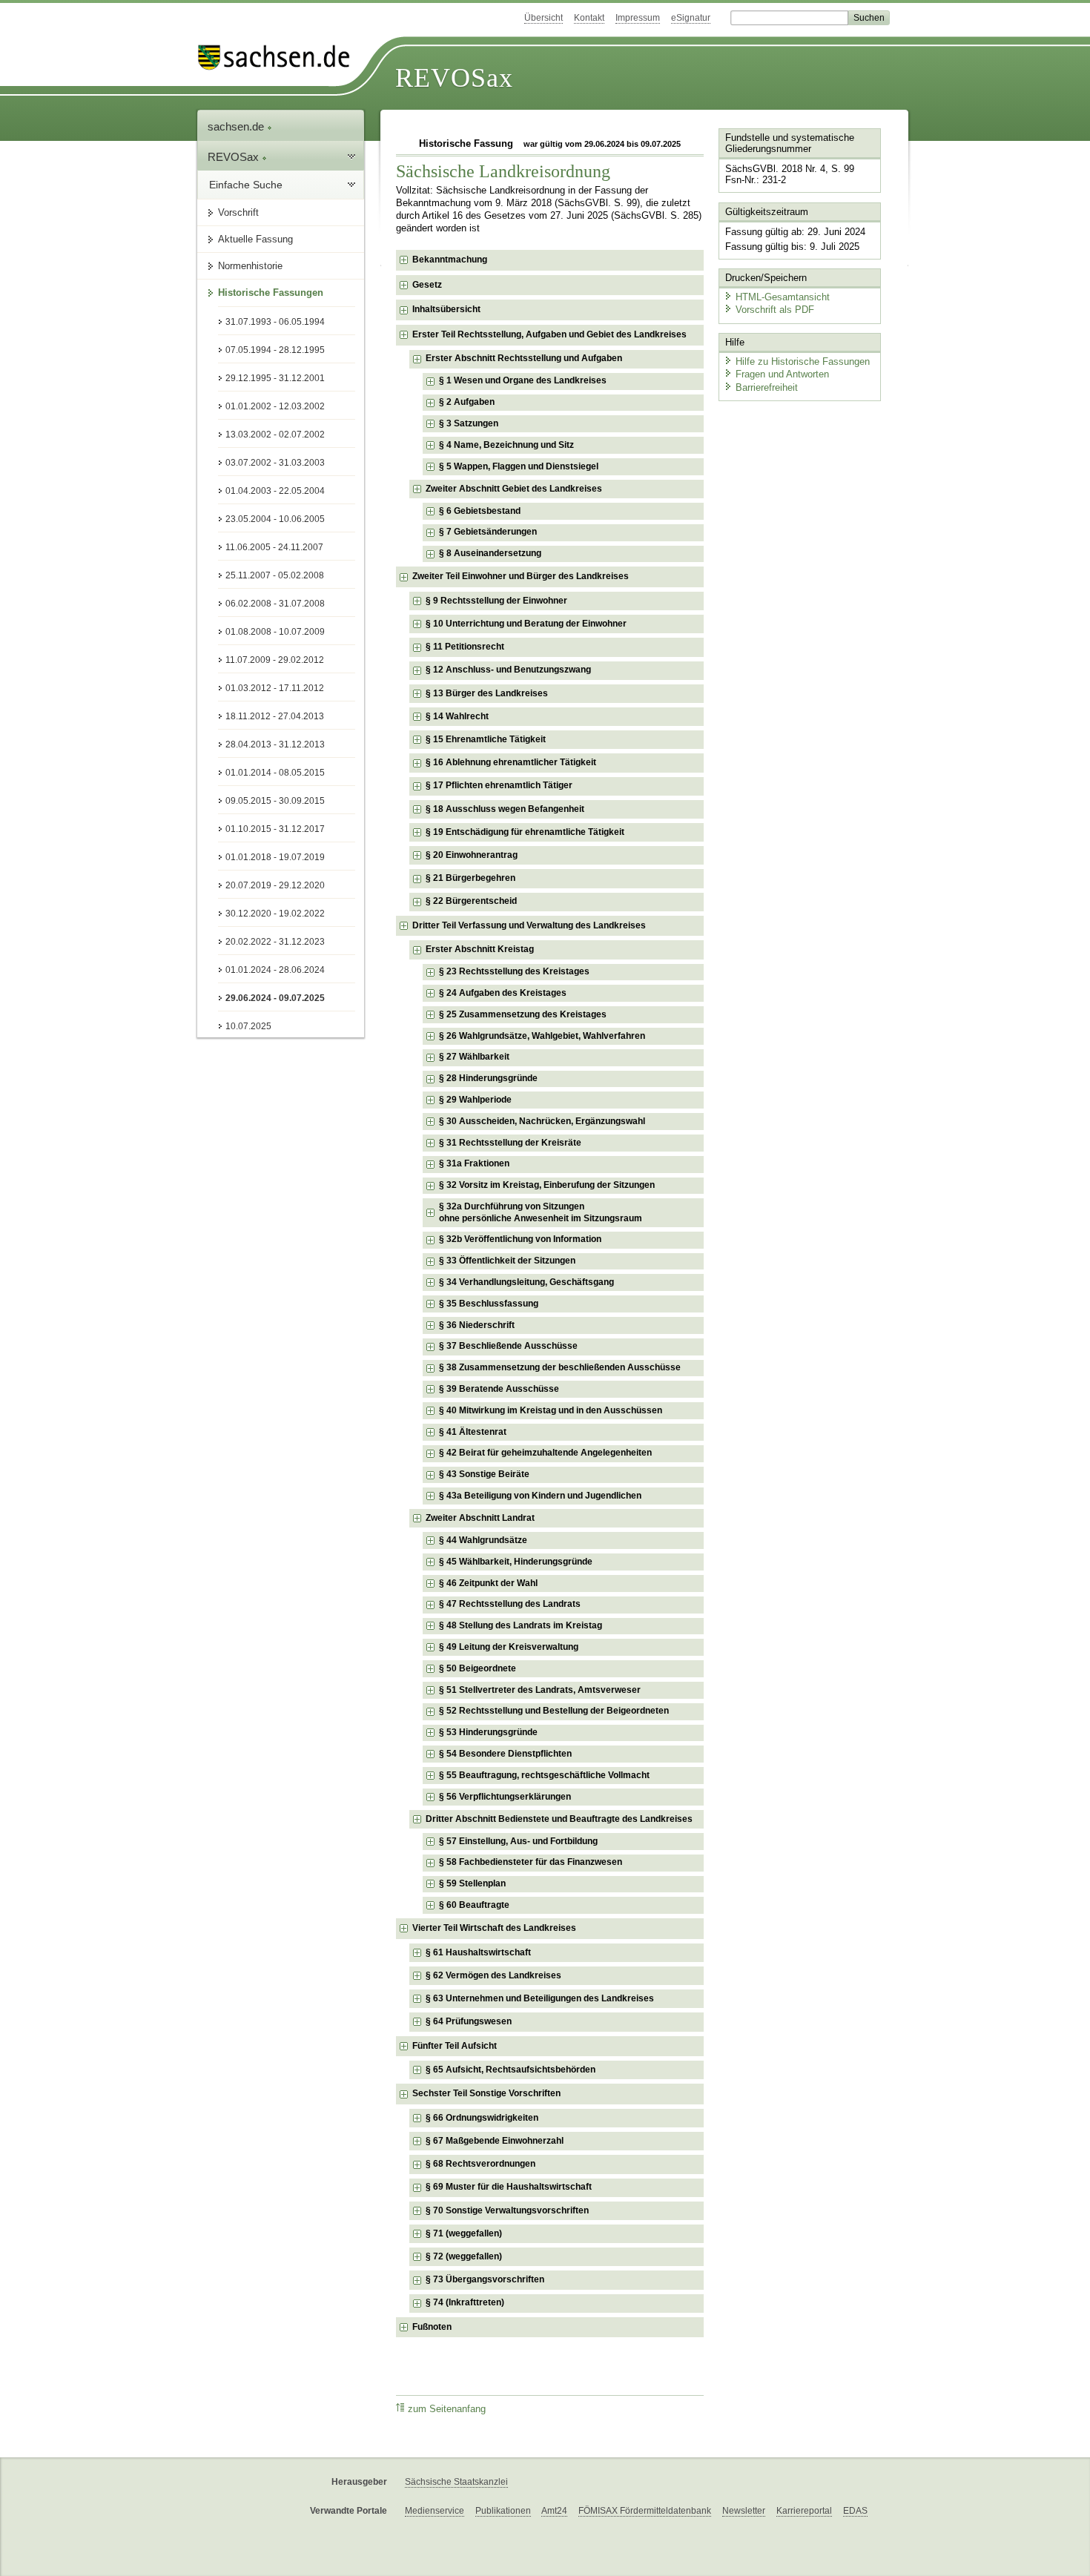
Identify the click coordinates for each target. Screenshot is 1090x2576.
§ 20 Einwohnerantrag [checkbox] (472, 855)
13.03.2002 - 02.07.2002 (275, 435)
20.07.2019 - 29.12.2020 (275, 885)
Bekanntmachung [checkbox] (450, 260)
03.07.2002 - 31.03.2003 (275, 463)
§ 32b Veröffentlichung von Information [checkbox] (520, 1239)
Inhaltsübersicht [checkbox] (446, 309)
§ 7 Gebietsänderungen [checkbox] (488, 532)
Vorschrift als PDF (775, 310)
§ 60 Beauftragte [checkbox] (474, 1905)
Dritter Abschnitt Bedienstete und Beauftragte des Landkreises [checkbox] (559, 1819)
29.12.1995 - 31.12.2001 (275, 378)
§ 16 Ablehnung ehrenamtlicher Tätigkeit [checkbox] (511, 762)
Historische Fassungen (271, 293)
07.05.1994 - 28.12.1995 (275, 350)
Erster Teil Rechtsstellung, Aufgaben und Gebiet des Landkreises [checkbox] (549, 334)
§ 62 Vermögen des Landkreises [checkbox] (493, 1975)
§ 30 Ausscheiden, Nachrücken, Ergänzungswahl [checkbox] (542, 1121)
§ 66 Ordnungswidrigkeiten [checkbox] (482, 2118)
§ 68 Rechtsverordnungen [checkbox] (480, 2164)
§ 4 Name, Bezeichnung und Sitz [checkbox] (506, 445)
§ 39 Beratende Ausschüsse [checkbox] (499, 1389)
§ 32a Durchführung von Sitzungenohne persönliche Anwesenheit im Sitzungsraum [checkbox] (541, 1212)
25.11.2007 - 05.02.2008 (275, 575)
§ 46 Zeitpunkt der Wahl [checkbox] (488, 1583)
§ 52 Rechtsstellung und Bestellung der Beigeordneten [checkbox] (554, 1711)
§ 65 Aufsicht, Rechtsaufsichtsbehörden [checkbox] (511, 2070)
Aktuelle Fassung (255, 239)
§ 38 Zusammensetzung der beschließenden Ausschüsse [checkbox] (560, 1367)
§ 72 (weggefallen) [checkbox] (464, 2256)
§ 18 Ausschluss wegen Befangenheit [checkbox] (505, 809)
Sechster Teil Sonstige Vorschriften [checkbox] (486, 2093)
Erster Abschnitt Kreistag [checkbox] (480, 949)
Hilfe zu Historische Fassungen (803, 361)
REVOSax (454, 78)
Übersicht (544, 18)
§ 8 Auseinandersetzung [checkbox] (490, 553)
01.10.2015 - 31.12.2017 (275, 829)
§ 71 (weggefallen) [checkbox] (464, 2233)
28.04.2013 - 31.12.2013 (275, 744)
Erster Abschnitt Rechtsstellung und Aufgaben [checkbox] (524, 358)
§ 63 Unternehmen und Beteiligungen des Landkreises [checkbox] (540, 1998)
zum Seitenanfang (447, 2409)
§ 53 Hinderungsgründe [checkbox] (488, 1732)
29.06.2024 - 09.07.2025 (275, 998)
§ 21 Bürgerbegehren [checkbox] (470, 878)
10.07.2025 (248, 1026)
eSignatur (691, 18)
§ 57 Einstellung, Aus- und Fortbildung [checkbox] (518, 1841)
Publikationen (503, 2511)
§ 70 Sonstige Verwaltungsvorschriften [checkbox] (507, 2210)
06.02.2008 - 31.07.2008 (275, 604)
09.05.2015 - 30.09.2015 (275, 801)
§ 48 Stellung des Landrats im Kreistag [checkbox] (521, 1625)
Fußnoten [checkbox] (432, 2327)
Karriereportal (804, 2511)
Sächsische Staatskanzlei (456, 2482)
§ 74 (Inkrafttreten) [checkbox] (465, 2302)
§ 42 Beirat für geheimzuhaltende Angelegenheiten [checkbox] (545, 1453)
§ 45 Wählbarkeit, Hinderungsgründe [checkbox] (516, 1562)
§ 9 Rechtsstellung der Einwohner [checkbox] (496, 601)
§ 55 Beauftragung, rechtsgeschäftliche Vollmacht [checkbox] (544, 1775)
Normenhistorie (250, 266)
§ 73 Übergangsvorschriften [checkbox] (485, 2279)
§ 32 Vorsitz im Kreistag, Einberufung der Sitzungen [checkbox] (547, 1185)
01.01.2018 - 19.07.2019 (275, 857)
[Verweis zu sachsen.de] (280, 57)
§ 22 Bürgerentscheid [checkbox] (471, 901)
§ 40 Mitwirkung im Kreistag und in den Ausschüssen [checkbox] (551, 1410)
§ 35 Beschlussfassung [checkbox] (489, 1304)
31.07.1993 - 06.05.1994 (275, 322)
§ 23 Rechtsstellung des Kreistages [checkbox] (514, 971)
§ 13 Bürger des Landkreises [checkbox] (487, 693)
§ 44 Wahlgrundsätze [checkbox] (483, 1540)
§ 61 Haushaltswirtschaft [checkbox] (478, 1952)
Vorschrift (238, 212)
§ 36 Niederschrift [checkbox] (477, 1325)
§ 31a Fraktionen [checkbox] (474, 1163)
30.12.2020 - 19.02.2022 (275, 914)
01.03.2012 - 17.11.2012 (275, 688)
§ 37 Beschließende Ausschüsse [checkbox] (508, 1346)
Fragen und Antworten (782, 374)
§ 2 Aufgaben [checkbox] (467, 402)
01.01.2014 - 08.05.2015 (275, 773)
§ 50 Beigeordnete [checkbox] (478, 1668)
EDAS (855, 2511)
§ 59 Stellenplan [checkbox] (472, 1883)
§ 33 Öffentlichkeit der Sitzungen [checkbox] (507, 1261)
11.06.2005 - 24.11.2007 (274, 547)
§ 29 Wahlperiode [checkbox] (475, 1100)
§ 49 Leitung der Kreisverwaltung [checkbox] (509, 1647)
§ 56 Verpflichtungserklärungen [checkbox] (505, 1797)
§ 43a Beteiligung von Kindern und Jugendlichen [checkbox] (540, 1496)
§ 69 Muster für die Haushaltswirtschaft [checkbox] (509, 2187)
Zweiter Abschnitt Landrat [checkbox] (480, 1518)
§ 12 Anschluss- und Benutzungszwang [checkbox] (508, 670)
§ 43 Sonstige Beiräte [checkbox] (484, 1474)
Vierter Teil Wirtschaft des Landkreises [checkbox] (494, 1928)
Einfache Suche (246, 185)
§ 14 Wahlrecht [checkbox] (457, 716)
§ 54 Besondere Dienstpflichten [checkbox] (505, 1754)
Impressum (638, 18)
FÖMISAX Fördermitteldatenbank (645, 2511)
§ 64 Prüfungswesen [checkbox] (469, 2021)
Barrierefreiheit (767, 387)
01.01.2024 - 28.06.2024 (275, 970)
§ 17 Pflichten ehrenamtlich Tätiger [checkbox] (499, 785)
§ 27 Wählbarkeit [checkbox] (474, 1057)
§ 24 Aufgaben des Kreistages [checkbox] (503, 993)
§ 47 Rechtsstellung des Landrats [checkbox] (510, 1604)
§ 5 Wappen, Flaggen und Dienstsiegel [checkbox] (519, 466)
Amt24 (554, 2511)
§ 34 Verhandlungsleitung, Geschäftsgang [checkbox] (526, 1282)
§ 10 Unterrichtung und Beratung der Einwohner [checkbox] (526, 624)
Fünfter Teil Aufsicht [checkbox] (455, 2046)
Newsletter (744, 2511)
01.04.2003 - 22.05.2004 (275, 491)
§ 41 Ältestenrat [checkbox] (473, 1432)
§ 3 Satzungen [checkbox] (469, 423)
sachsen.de (237, 126)
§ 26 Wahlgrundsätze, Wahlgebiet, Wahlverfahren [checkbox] (542, 1036)
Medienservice (435, 2511)
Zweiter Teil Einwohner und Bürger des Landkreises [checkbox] (521, 576)
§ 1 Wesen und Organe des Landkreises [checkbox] (523, 380)
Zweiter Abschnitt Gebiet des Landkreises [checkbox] (514, 489)
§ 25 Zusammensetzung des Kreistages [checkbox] (523, 1014)
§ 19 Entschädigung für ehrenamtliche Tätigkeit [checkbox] (525, 832)
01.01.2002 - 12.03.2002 (275, 406)
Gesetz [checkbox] (427, 285)
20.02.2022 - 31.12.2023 (275, 942)
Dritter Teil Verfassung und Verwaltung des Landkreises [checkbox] (529, 925)
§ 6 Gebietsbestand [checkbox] (480, 511)
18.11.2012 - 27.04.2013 (275, 716)
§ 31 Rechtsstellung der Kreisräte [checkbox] (510, 1143)
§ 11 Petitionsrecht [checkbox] (465, 647)
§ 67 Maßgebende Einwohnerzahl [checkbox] (495, 2141)
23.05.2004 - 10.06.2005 (275, 519)
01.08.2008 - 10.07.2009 (275, 632)
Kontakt (589, 18)
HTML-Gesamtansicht (783, 297)
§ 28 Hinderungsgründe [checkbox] (488, 1078)
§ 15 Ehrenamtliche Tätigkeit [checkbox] (486, 739)
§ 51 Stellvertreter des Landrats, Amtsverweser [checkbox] (540, 1690)
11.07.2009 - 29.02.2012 (275, 660)
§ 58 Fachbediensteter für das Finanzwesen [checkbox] (531, 1862)
